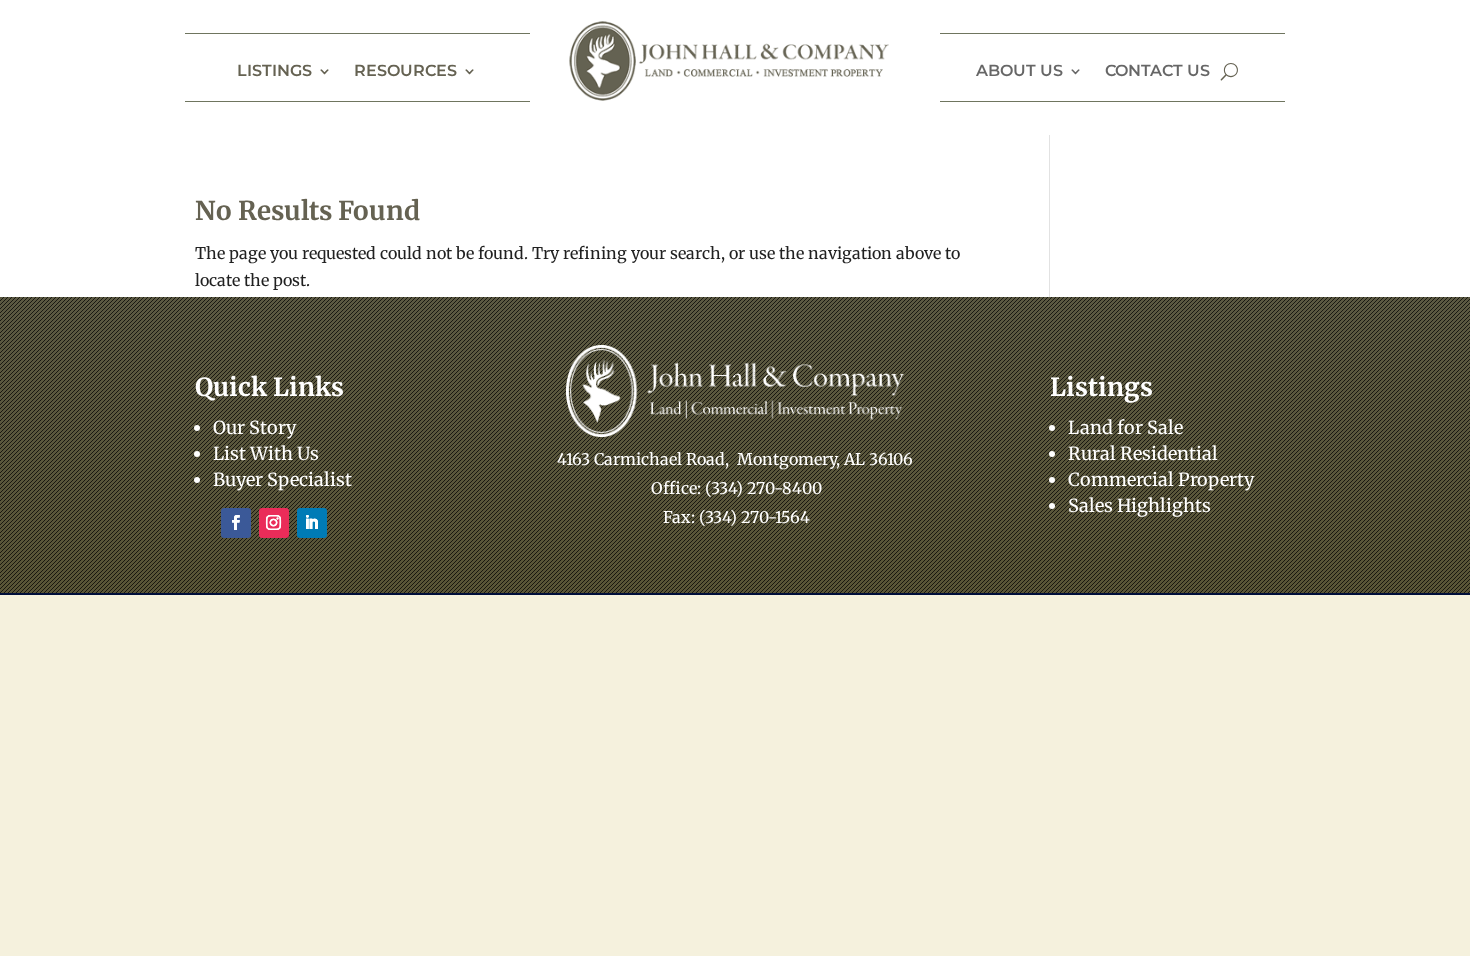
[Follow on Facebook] (236, 523)
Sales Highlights (1139, 505)
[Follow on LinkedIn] (312, 523)
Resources (405, 72)
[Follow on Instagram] (274, 523)
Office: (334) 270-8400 (736, 488)
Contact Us (1157, 72)
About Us (1019, 72)
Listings (274, 72)
